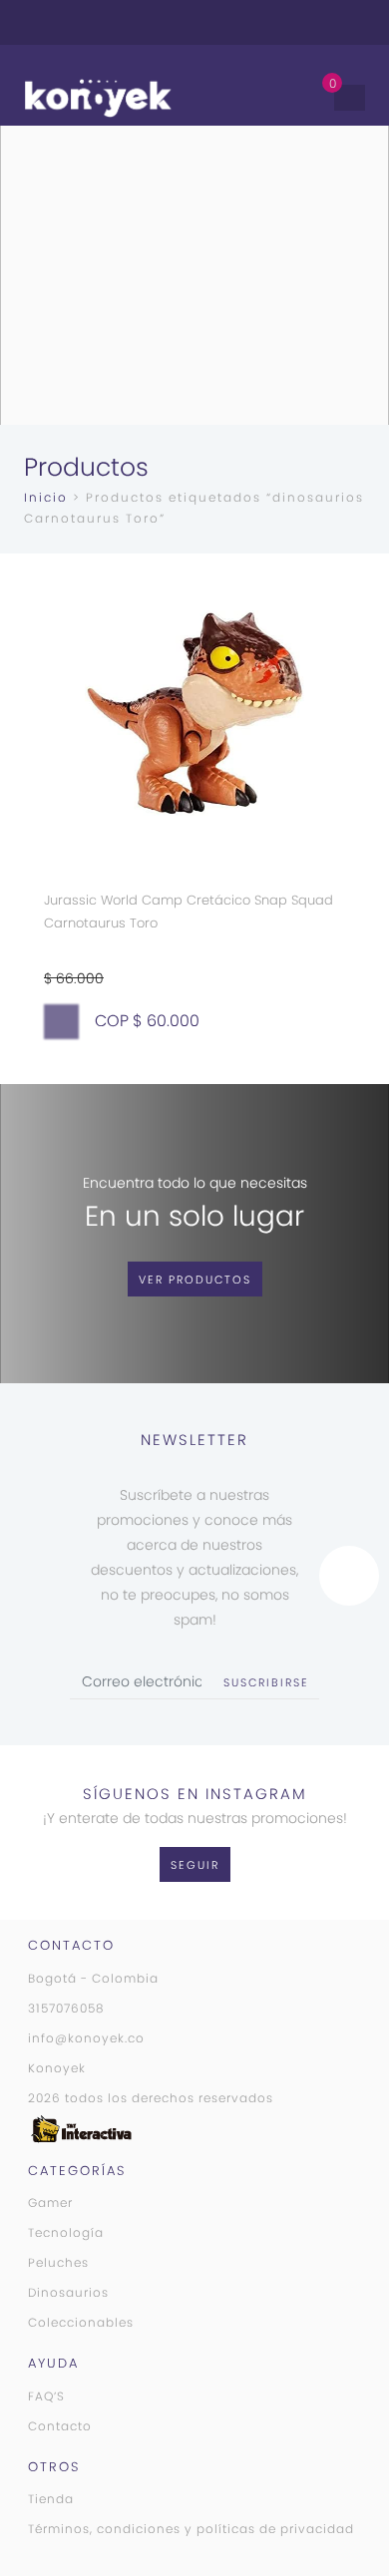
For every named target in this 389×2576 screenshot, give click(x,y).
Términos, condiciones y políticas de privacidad (191, 2529)
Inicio (46, 497)
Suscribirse (266, 1682)
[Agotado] (61, 1022)
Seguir (195, 1865)
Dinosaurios (68, 2292)
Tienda (51, 2499)
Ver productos (195, 1280)
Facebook (323, 22)
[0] (313, 97)
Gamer (50, 2203)
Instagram (295, 22)
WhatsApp (267, 22)
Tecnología (66, 2232)
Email (351, 22)
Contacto (60, 2426)
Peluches (58, 2262)
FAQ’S (46, 2396)
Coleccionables (81, 2322)
